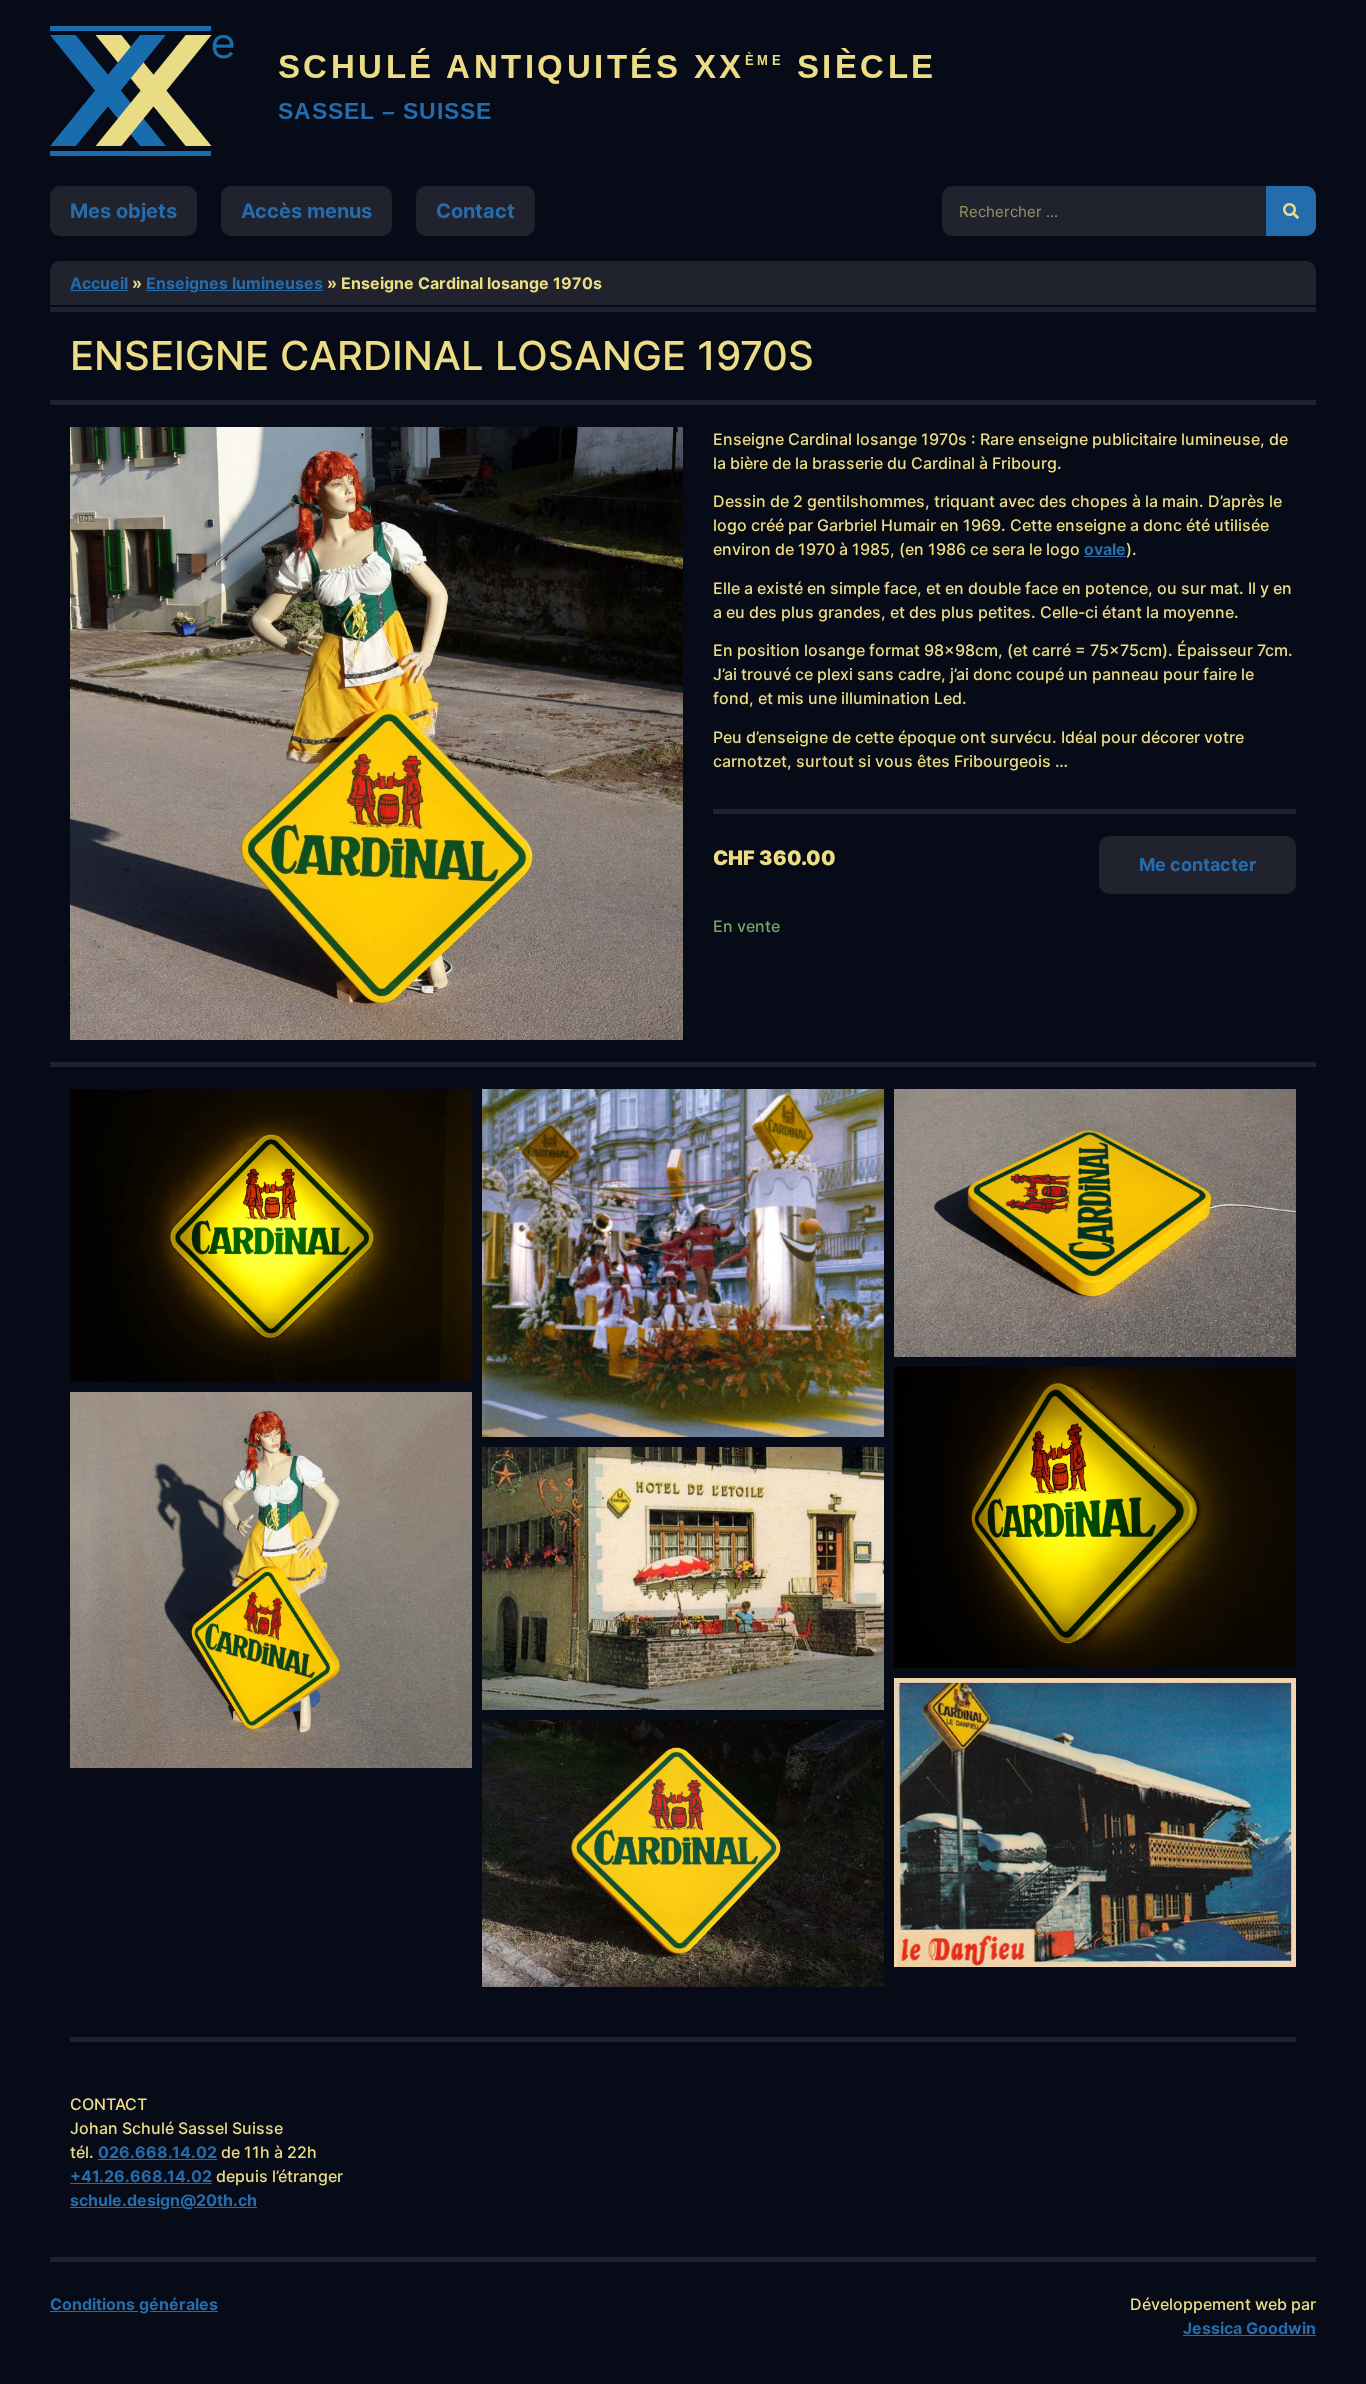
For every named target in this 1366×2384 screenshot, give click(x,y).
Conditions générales (134, 2304)
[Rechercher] (1291, 211)
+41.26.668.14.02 (141, 2176)
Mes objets (123, 211)
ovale (1105, 549)
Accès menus (306, 211)
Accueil (99, 283)
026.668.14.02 (157, 2152)
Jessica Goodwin (1249, 2328)
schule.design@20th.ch (163, 2200)
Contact (475, 211)
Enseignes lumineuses (234, 283)
